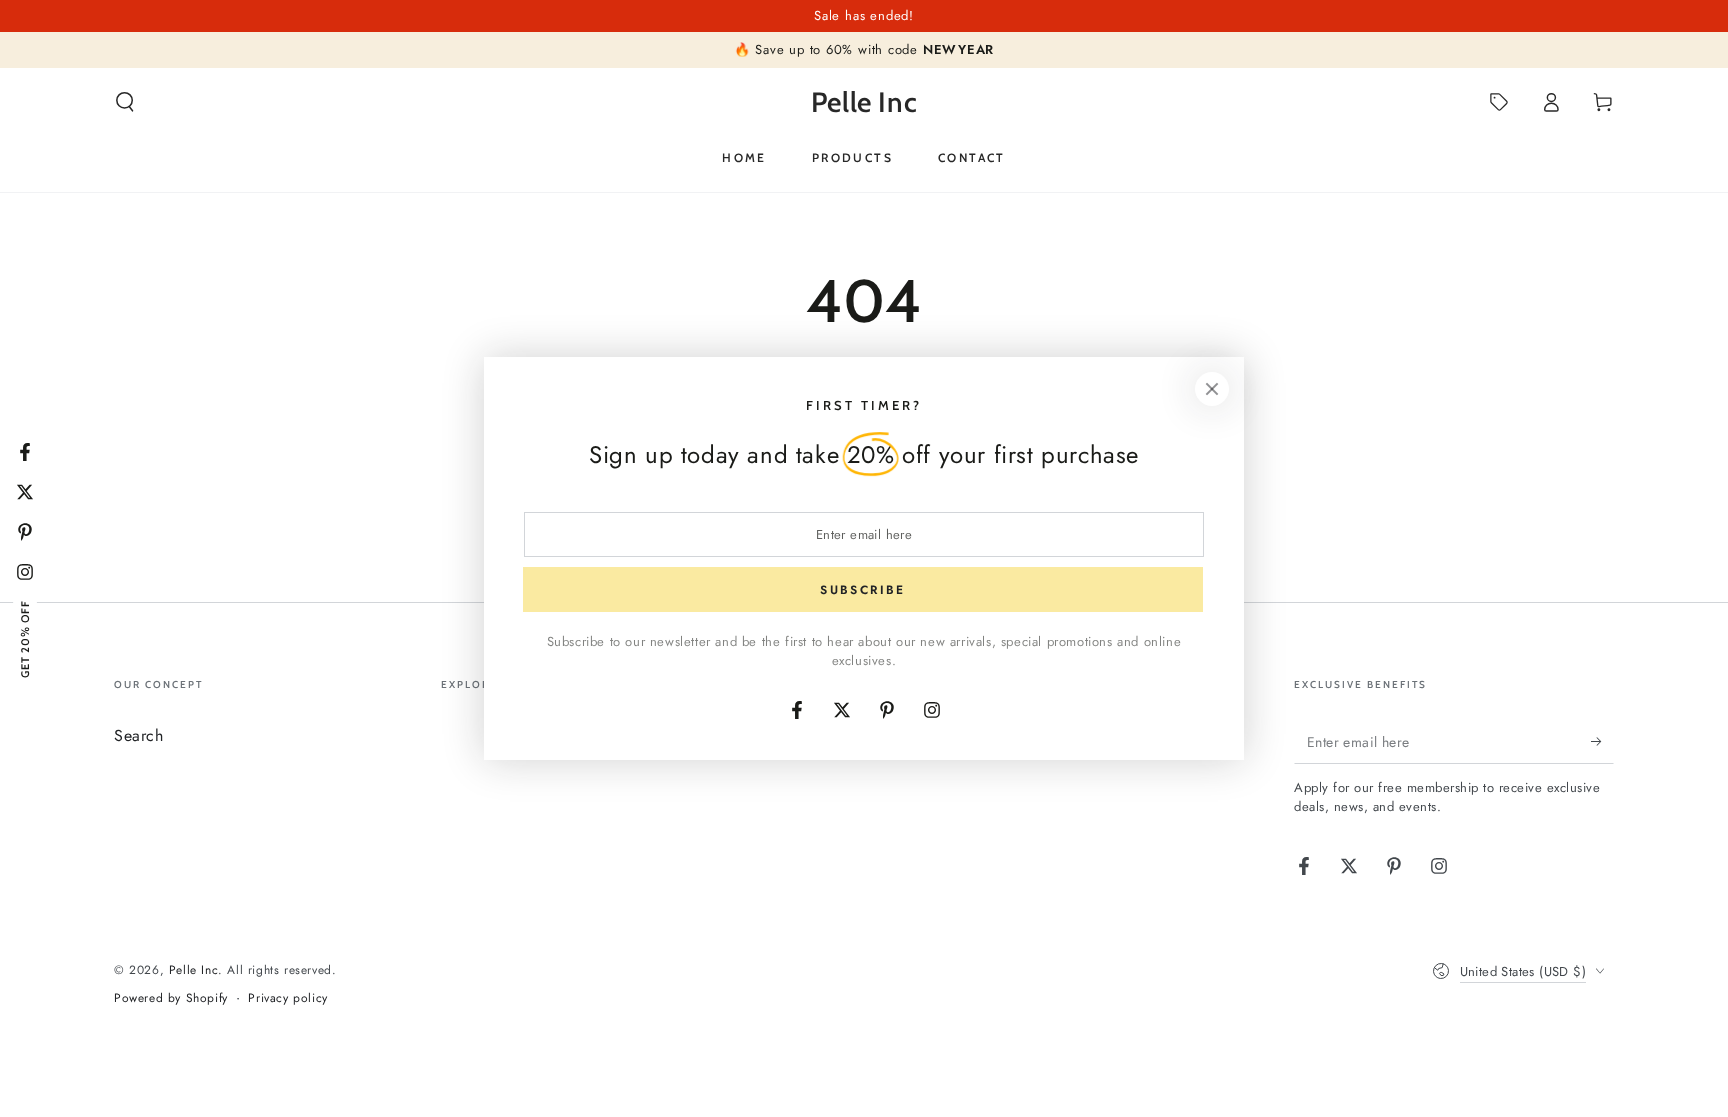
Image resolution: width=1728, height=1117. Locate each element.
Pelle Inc (193, 970)
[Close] (1212, 389)
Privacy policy (287, 998)
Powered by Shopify (171, 998)
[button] (125, 102)
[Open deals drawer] (1499, 102)
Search (139, 735)
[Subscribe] (1602, 741)
